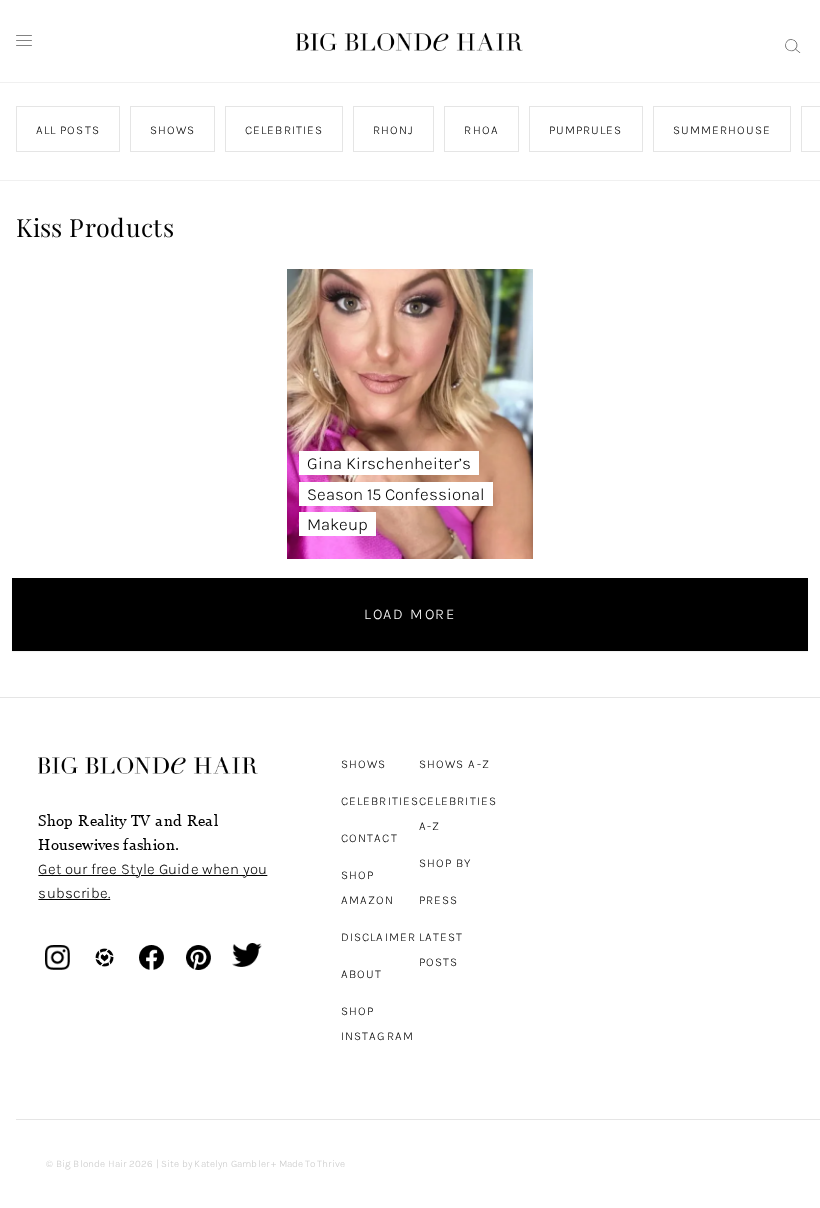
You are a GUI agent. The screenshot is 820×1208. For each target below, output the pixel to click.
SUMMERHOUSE (722, 130)
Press (438, 900)
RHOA (482, 130)
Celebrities (380, 801)
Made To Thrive (312, 1164)
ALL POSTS (68, 130)
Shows (363, 764)
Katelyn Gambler (231, 1164)
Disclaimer (378, 937)
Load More (410, 614)
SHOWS (172, 130)
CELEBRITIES (285, 130)
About (361, 974)
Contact (369, 838)
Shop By (445, 863)
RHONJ (393, 130)
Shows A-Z (454, 764)
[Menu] (24, 41)
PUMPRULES (586, 130)
